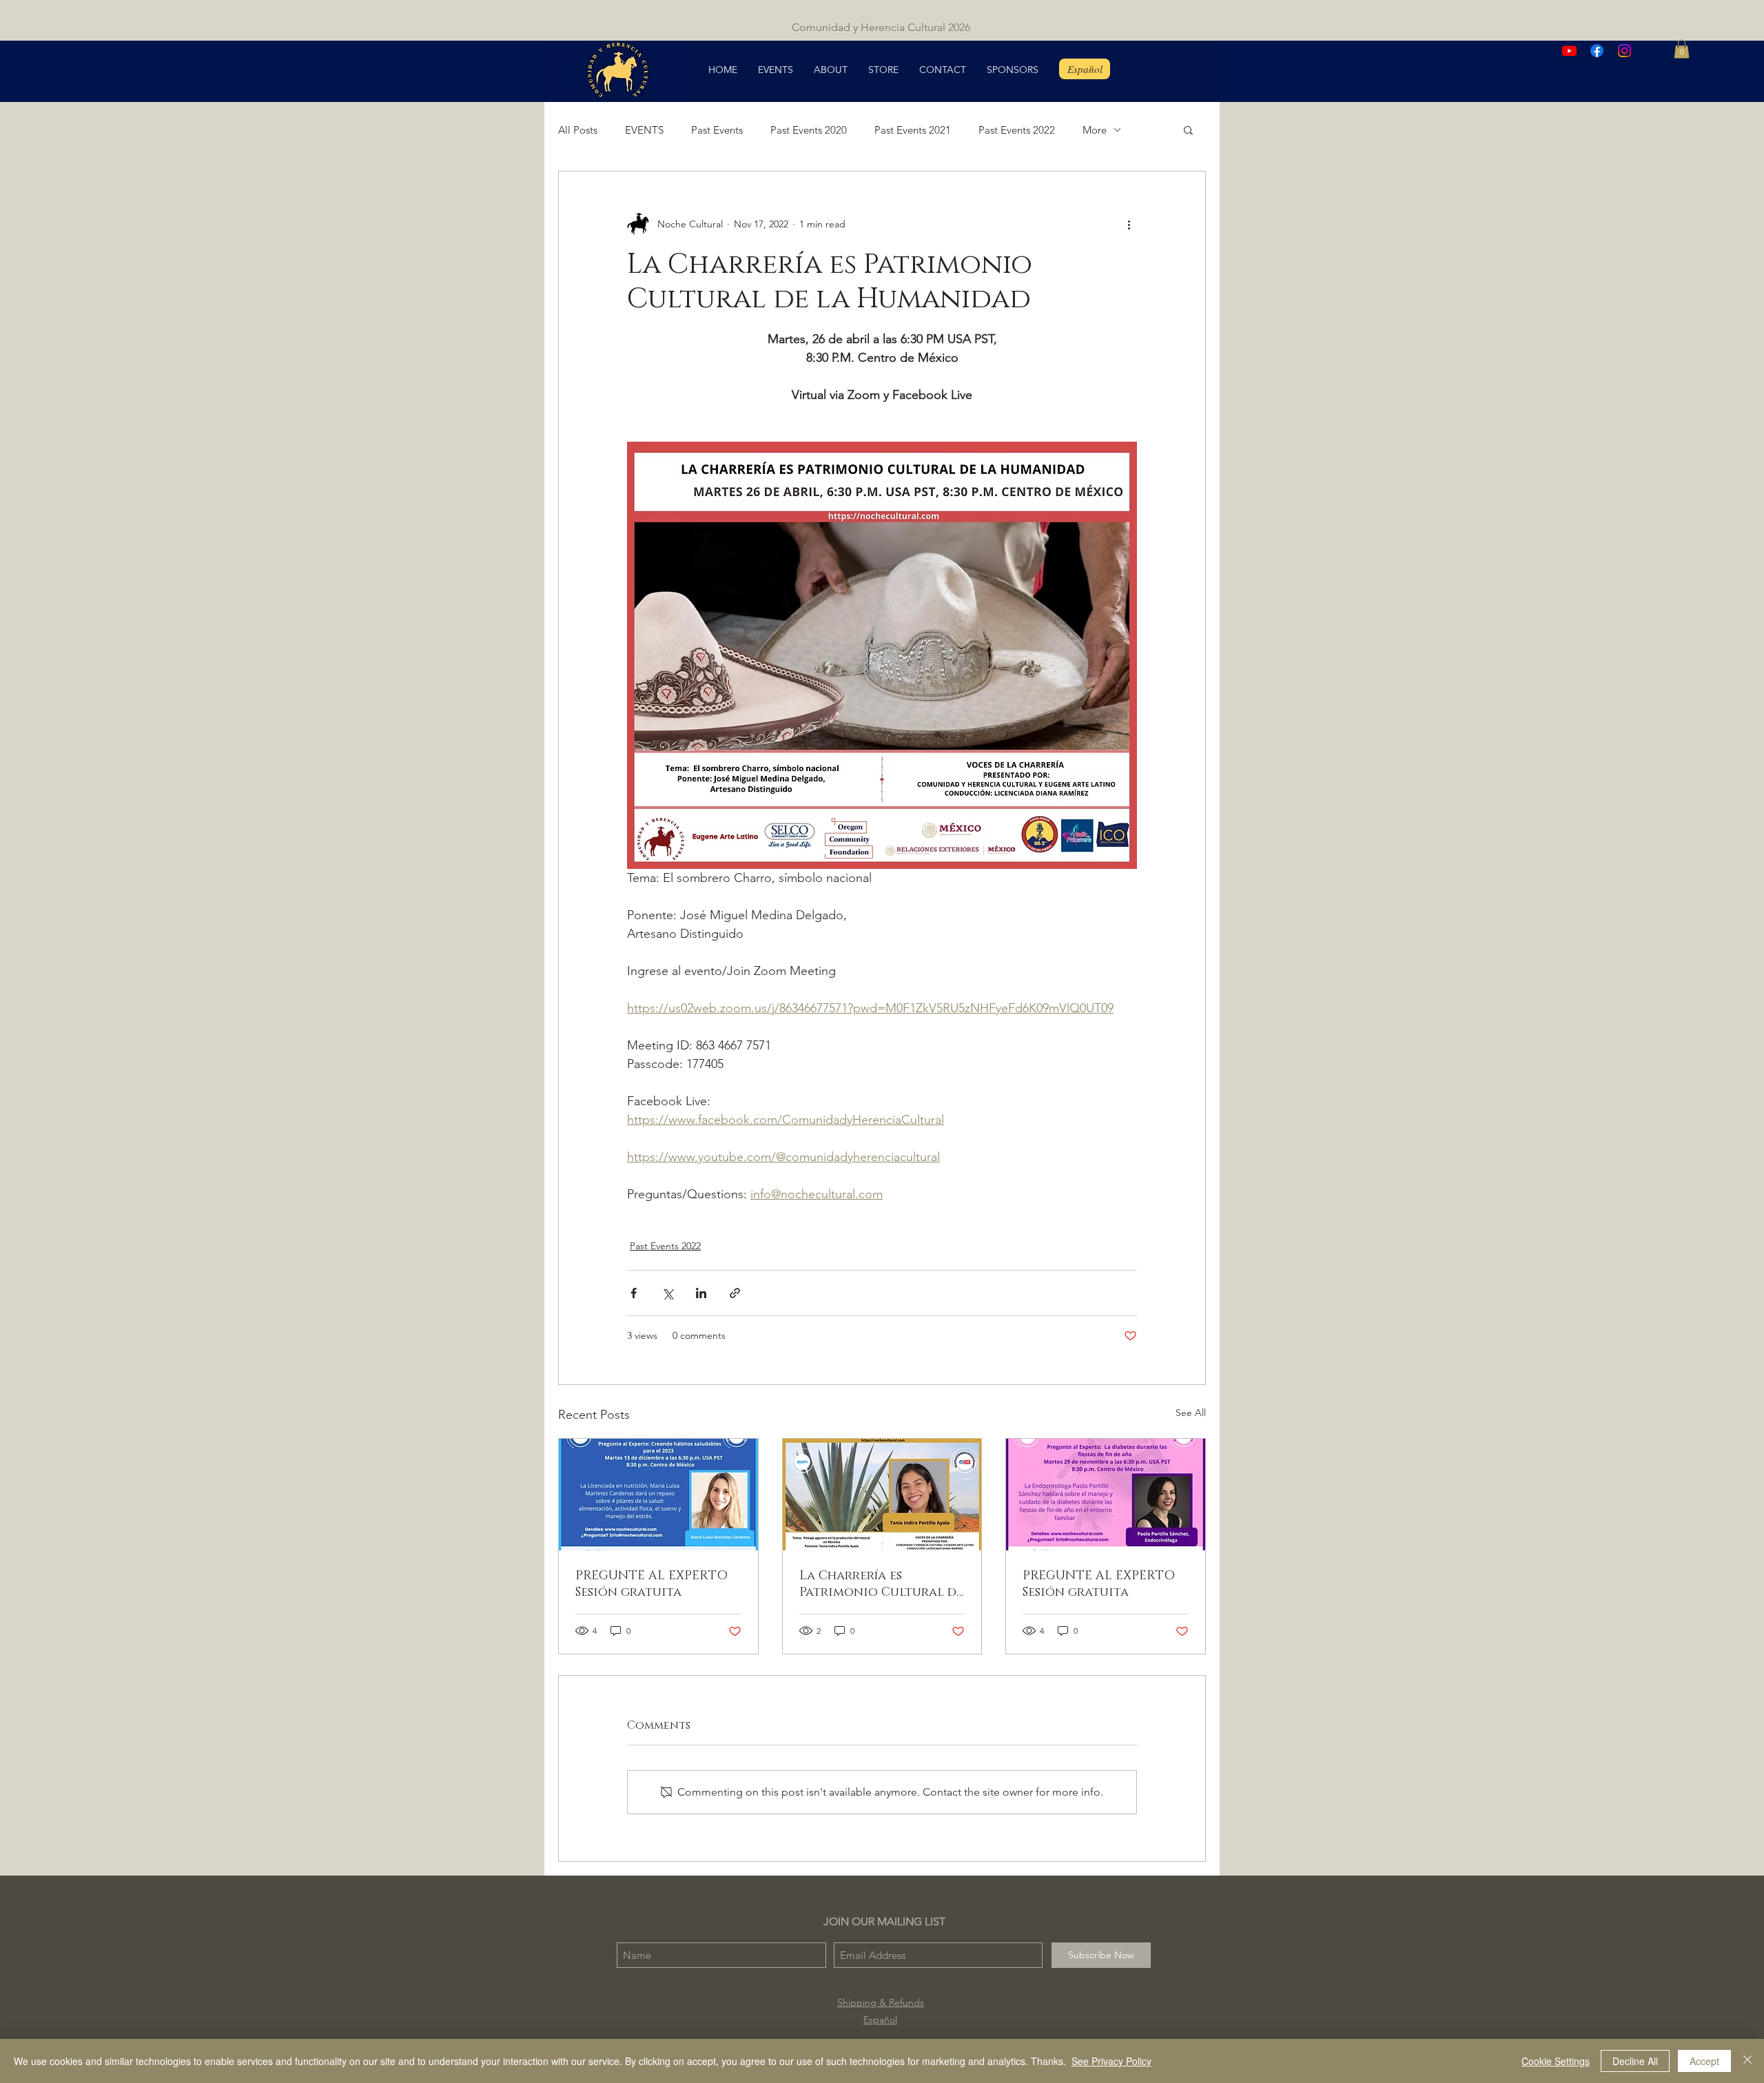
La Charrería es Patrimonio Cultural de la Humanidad (881, 1584)
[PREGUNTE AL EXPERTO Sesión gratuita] (658, 1495)
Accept (1704, 2061)
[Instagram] (1624, 51)
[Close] (1747, 2061)
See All (1191, 1413)
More (1095, 130)
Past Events (717, 130)
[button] (1682, 49)
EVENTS (644, 130)
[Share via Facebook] (634, 1293)
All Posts (578, 130)
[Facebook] (1597, 51)
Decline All (1635, 2061)
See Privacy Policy (1111, 2061)
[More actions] (1129, 224)
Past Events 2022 (1017, 130)
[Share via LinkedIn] (701, 1293)
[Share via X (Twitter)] (667, 1293)
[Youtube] (1569, 51)
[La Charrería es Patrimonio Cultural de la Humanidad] (882, 1495)
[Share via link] (735, 1293)
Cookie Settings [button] (1556, 2061)
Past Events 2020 (809, 130)
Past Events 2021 (913, 130)
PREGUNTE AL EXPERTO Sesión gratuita (652, 1584)
